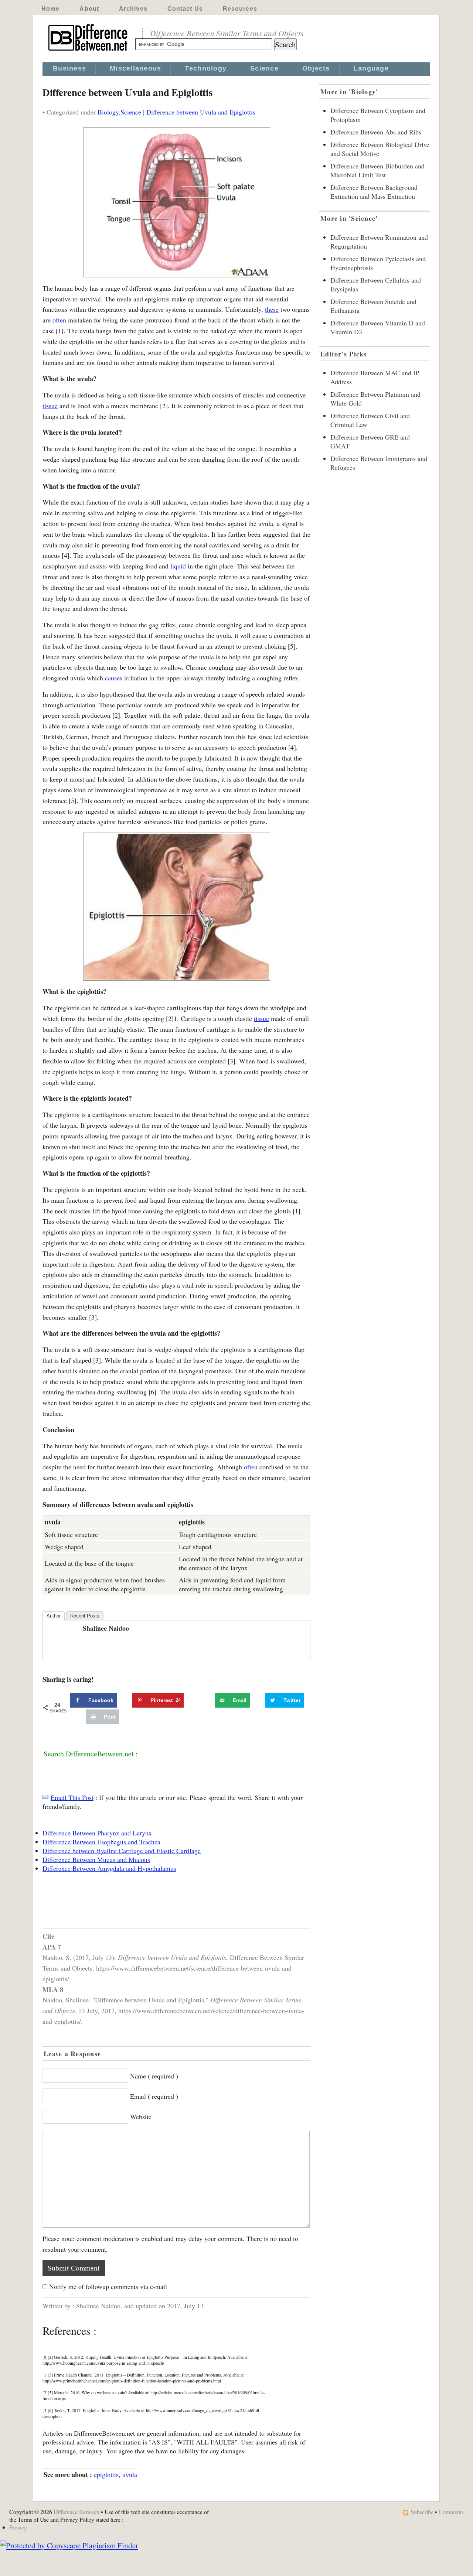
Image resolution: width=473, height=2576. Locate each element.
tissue (50, 406)
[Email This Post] (45, 1797)
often (59, 320)
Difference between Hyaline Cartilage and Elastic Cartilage (122, 1851)
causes (114, 678)
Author (54, 1616)
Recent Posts (85, 1616)
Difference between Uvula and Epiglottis (201, 112)
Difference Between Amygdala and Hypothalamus (109, 1868)
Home (50, 9)
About (89, 9)
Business (69, 68)
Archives (133, 9)
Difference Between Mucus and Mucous (96, 1859)
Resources (240, 9)
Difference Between (76, 2512)
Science (264, 68)
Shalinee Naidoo (106, 1628)
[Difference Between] (89, 51)
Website (141, 2117)
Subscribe (422, 2512)
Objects (316, 68)
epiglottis (106, 2474)
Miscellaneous (135, 68)
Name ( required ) (154, 2076)
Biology (108, 112)
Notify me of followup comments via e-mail (108, 2286)
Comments (451, 2512)
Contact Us (185, 9)
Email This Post (72, 1797)
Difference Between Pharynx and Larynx (97, 1833)
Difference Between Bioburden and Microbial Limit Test (377, 170)
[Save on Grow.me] (207, 1700)
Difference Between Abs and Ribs (376, 132)
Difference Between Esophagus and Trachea (101, 1842)
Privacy (18, 2527)
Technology (206, 68)
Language (371, 68)
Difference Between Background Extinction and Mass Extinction (374, 192)
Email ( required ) (154, 2096)
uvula (130, 2474)
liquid (178, 566)
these (272, 309)
